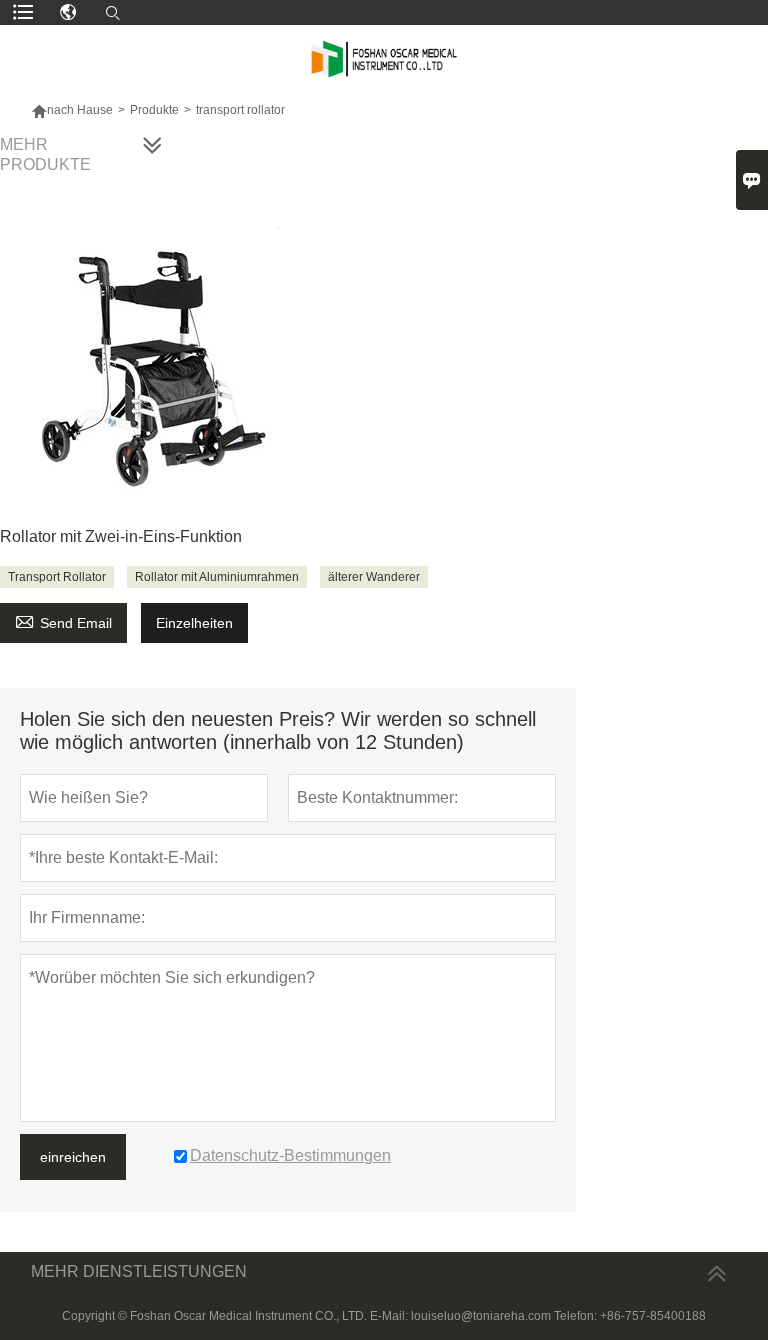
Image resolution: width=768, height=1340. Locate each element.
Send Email (63, 620)
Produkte (154, 110)
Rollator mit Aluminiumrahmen (217, 577)
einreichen (73, 1157)
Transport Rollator (57, 577)
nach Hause (80, 110)
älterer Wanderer (374, 577)
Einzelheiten (194, 623)
